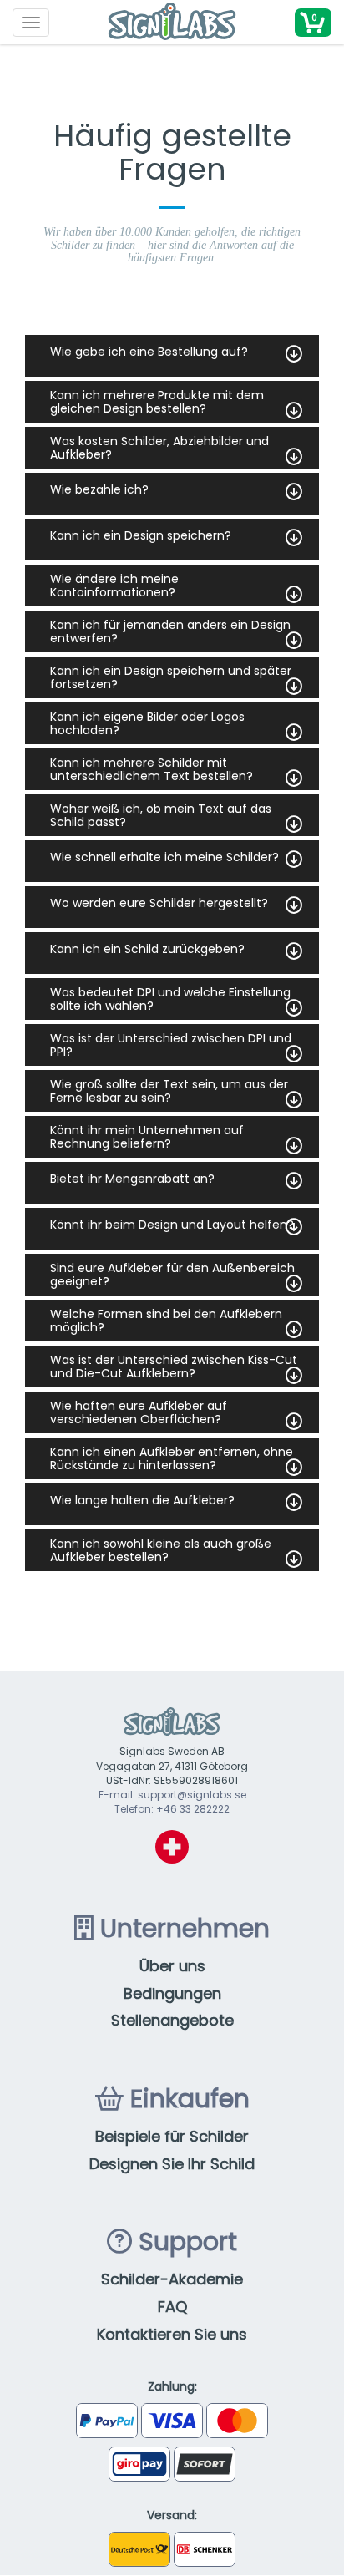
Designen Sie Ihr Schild (172, 2164)
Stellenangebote (172, 2020)
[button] (313, 23)
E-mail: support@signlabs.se (172, 1795)
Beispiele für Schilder (172, 2136)
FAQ (172, 2307)
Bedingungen (172, 1993)
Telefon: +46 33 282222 (172, 1809)
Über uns (172, 1966)
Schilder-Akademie (172, 2279)
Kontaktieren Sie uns (172, 2334)
